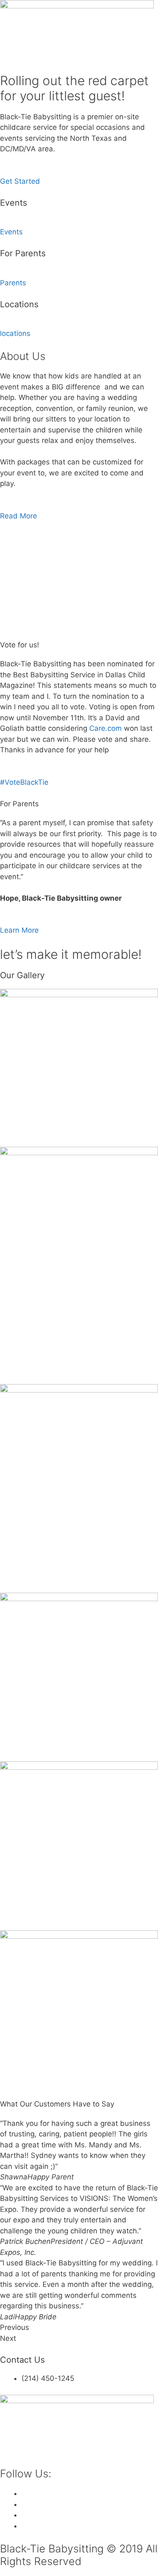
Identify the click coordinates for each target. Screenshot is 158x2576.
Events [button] (11, 232)
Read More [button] (19, 516)
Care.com (106, 728)
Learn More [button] (19, 930)
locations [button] (15, 333)
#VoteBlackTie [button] (24, 782)
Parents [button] (13, 283)
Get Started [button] (20, 181)
